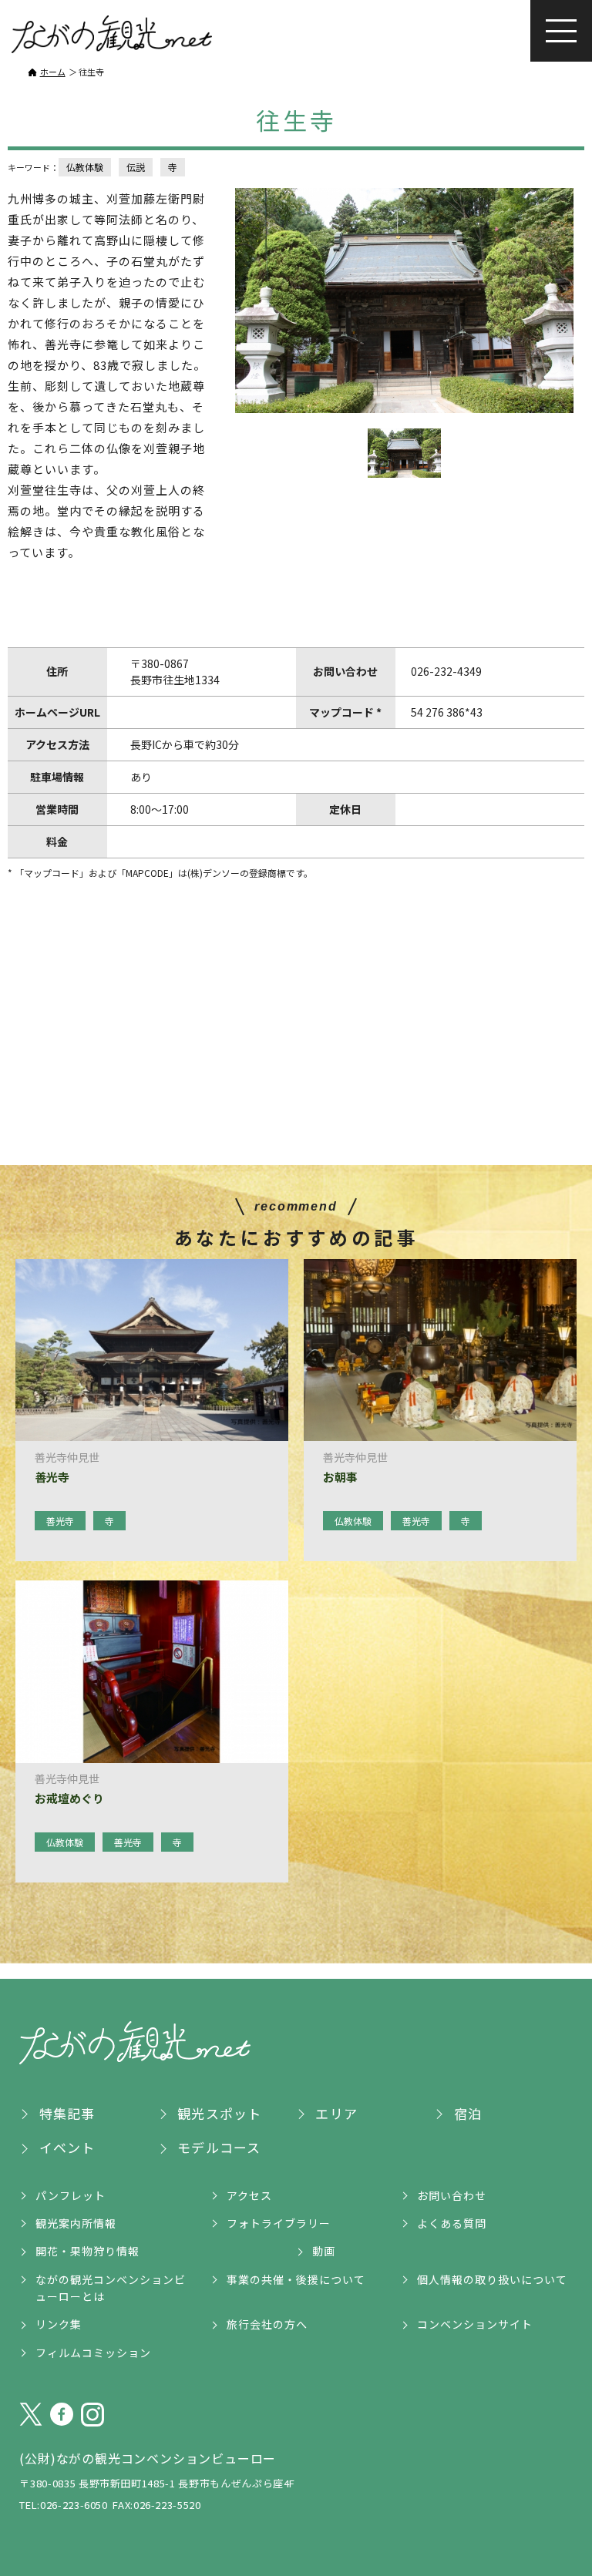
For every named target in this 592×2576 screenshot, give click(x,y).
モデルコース (219, 2147)
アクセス (249, 2195)
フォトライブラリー (279, 2223)
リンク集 (59, 2324)
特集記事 (67, 2113)
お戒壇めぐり (69, 1798)
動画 (324, 2251)
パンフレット (71, 2195)
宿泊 (468, 2113)
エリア (336, 2113)
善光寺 (52, 1477)
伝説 (136, 167)
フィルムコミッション (93, 2353)
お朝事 (340, 1477)
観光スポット (219, 2113)
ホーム (53, 72)
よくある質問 (452, 2223)
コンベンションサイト (475, 2324)
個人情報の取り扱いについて (492, 2279)
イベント (67, 2147)
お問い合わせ (452, 2195)
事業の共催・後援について (296, 2279)
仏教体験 (85, 167)
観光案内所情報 (76, 2223)
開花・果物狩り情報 (87, 2251)
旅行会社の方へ (267, 2324)
